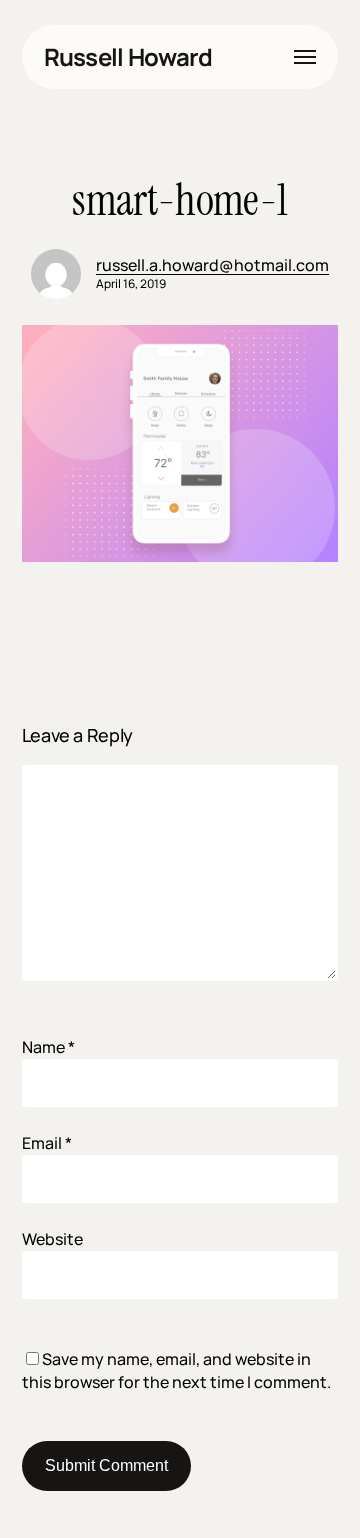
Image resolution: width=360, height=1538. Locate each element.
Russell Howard (128, 57)
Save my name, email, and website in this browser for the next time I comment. (176, 1370)
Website (52, 1239)
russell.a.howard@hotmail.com (212, 265)
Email (47, 1143)
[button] (305, 57)
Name (48, 1047)
